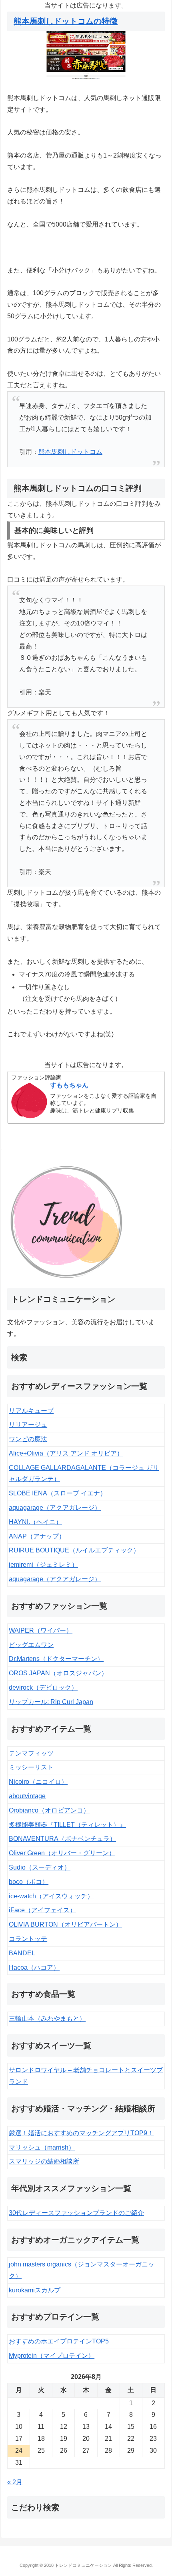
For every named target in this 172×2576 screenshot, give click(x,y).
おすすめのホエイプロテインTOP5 (59, 2341)
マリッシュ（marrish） (42, 2147)
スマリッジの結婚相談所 (44, 2161)
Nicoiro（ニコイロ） (38, 1782)
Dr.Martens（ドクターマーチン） (56, 1659)
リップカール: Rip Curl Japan (51, 1702)
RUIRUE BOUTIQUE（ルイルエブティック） (74, 1550)
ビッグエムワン (31, 1645)
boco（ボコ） (29, 1882)
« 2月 (15, 2482)
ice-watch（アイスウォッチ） (51, 1896)
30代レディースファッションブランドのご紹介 (76, 2213)
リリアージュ (28, 1425)
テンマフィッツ (31, 1753)
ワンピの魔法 (28, 1439)
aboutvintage (27, 1796)
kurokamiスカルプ (35, 2290)
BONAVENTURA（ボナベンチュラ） (62, 1839)
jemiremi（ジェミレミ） (43, 1565)
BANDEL (22, 1953)
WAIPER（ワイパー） (41, 1630)
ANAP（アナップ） (37, 1536)
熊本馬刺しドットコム (70, 452)
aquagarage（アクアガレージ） (55, 1508)
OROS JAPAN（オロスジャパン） (58, 1673)
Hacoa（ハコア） (34, 1968)
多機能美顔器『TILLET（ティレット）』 (67, 1825)
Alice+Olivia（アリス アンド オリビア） (66, 1453)
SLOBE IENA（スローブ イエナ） (58, 1493)
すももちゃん (69, 1085)
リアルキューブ (31, 1411)
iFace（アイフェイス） (42, 1910)
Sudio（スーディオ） (40, 1867)
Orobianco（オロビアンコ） (49, 1810)
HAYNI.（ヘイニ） (35, 1522)
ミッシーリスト (31, 1767)
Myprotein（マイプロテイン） (52, 2356)
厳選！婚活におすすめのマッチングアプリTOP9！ (81, 2133)
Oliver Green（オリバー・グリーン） (62, 1853)
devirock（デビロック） (43, 1687)
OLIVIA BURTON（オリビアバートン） (65, 1924)
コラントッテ (28, 1939)
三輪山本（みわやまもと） (47, 2019)
